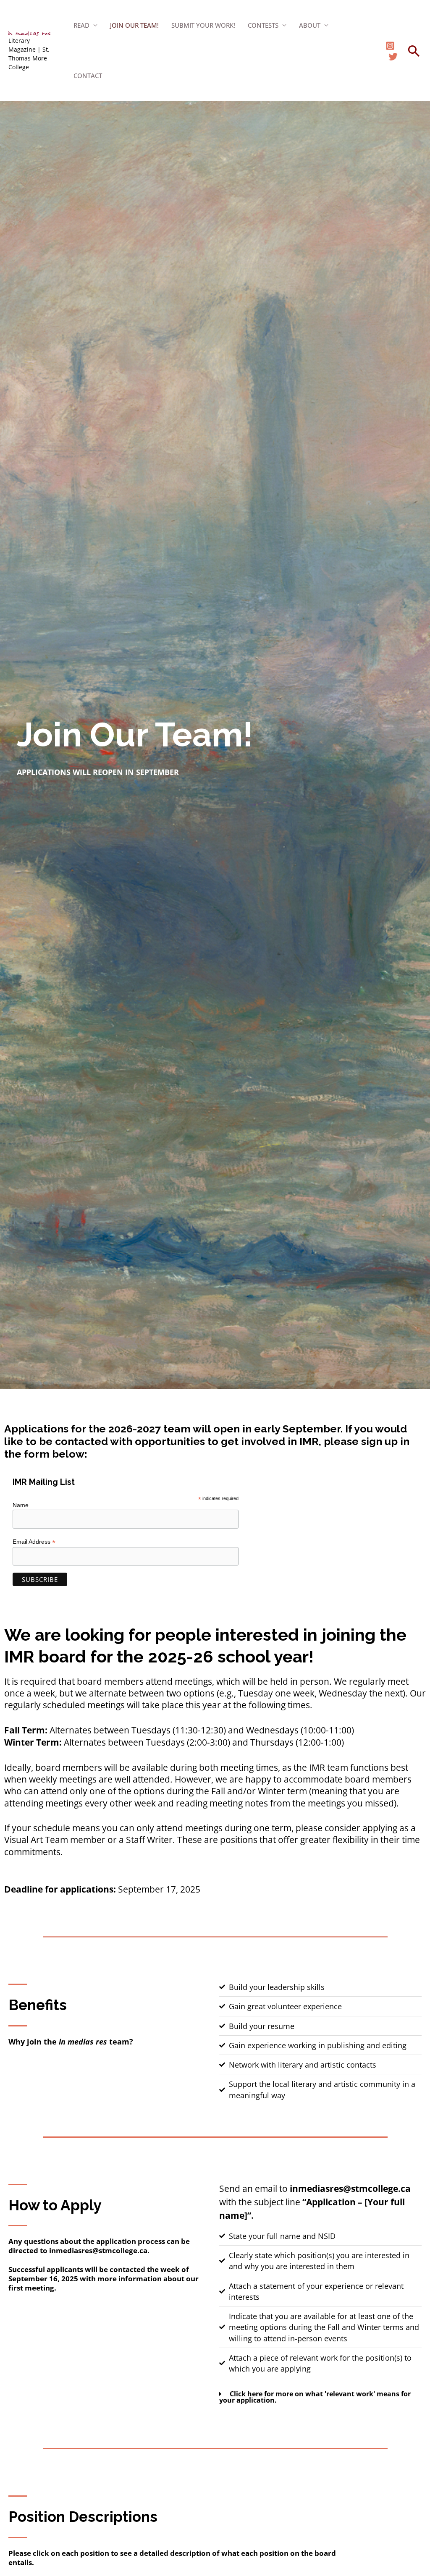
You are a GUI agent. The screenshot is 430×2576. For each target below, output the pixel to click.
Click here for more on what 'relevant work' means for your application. (315, 2397)
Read (81, 25)
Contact (88, 76)
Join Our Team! (134, 25)
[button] (414, 51)
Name (21, 1505)
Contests (263, 25)
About (310, 25)
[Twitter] (393, 57)
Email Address (34, 1542)
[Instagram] (390, 46)
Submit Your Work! (203, 25)
